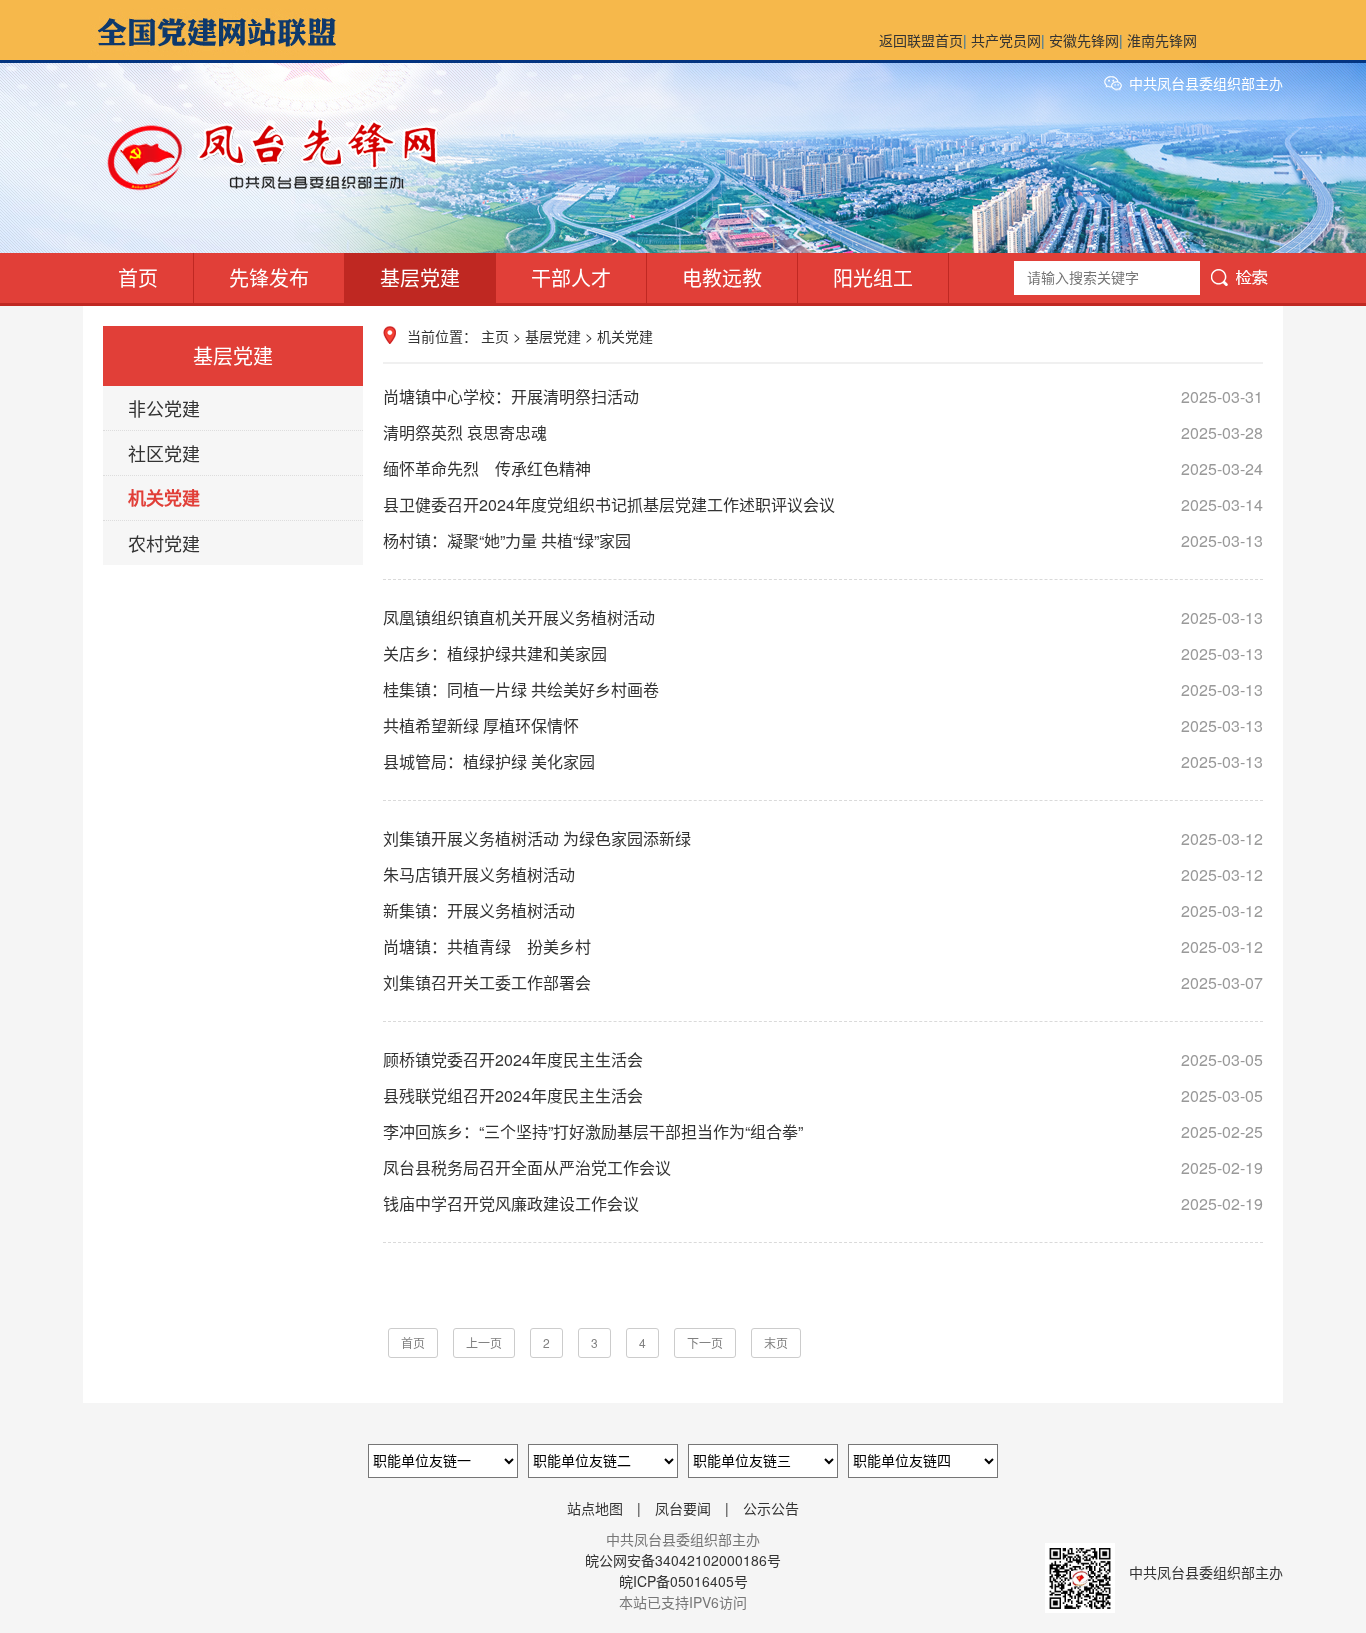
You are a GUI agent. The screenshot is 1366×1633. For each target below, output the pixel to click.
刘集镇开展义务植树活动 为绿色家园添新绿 (823, 838)
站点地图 (595, 1508)
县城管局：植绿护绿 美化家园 (823, 761)
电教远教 (722, 277)
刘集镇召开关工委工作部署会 (823, 982)
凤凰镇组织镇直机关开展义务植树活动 (823, 617)
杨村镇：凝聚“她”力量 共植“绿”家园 (823, 540)
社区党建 (164, 453)
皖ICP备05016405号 (683, 1581)
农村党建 (164, 543)
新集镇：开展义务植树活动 (823, 910)
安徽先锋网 (1084, 40)
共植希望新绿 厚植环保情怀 (823, 725)
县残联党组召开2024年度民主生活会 (823, 1095)
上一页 (484, 1342)
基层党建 (420, 277)
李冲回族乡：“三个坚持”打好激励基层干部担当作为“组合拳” (823, 1131)
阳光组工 (873, 277)
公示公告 (771, 1508)
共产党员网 (1006, 40)
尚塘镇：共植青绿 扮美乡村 (823, 946)
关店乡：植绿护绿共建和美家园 (823, 653)
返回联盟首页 (921, 40)
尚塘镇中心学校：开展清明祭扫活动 (823, 396)
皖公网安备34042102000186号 (683, 1560)
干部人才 (571, 277)
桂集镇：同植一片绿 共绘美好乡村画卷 (823, 689)
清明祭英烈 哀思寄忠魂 (823, 432)
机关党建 (164, 498)
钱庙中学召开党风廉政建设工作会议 (823, 1203)
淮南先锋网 (1162, 40)
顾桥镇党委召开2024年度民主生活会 (823, 1059)
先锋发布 (269, 277)
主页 (495, 336)
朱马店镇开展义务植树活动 (823, 874)
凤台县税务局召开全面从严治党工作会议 (823, 1167)
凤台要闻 (683, 1508)
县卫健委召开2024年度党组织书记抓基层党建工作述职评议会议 (823, 504)
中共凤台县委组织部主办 (1206, 83)
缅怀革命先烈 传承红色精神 (823, 468)
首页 (138, 277)
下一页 (705, 1342)
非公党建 (164, 408)
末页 (776, 1342)
